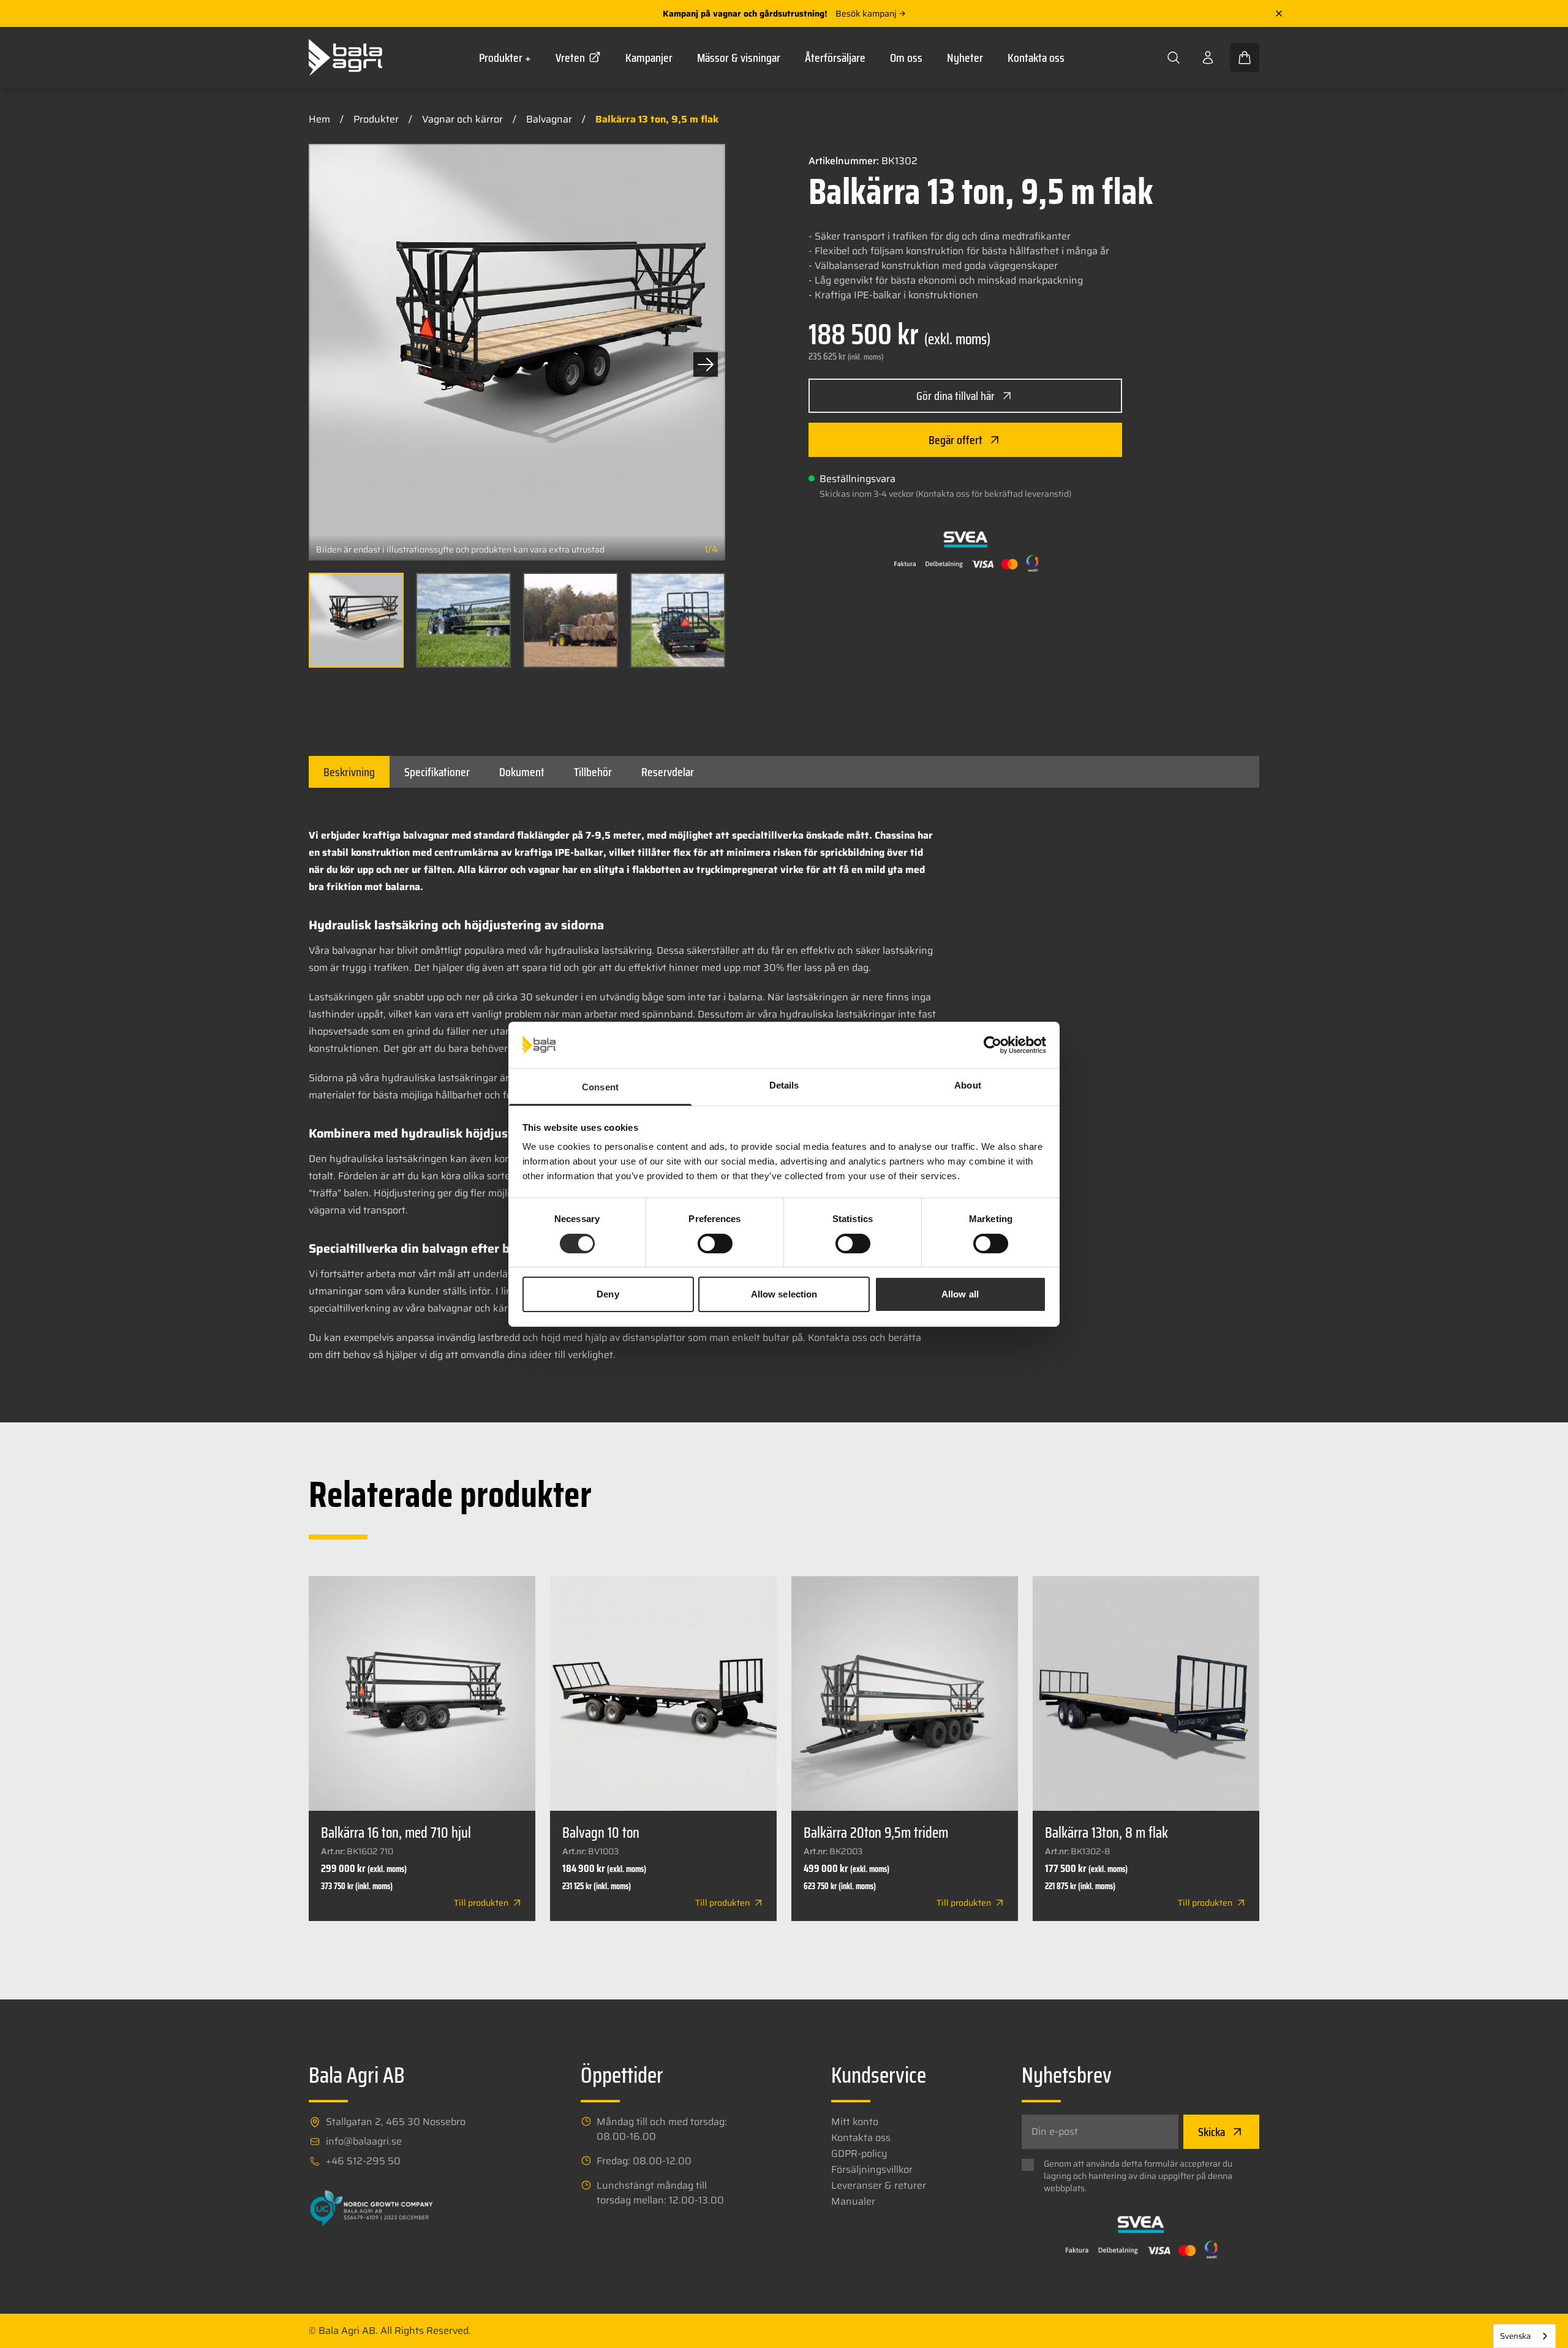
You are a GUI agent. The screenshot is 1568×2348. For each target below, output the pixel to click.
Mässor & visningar (739, 58)
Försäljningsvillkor (872, 2170)
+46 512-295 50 (363, 2161)
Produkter (376, 119)
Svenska (1515, 2336)
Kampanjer (649, 58)
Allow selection (784, 1294)
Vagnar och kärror (462, 119)
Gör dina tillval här (956, 396)
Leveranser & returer (879, 2186)
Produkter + (505, 58)
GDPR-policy (859, 2154)
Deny (608, 1294)
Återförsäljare (835, 58)
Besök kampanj (866, 13)
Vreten (570, 58)
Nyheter (965, 58)
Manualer (853, 2202)
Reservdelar (668, 772)
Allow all (960, 1294)
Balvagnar (549, 119)
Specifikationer (437, 772)
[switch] (715, 1244)
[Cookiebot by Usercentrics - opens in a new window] (993, 1045)
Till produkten (481, 1903)
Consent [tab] (600, 1087)
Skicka (1212, 2132)
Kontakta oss (1036, 58)
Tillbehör (593, 772)
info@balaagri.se (364, 2142)
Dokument (522, 772)
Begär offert (956, 440)
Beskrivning (349, 772)
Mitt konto (855, 2122)
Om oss (906, 58)
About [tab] (968, 1085)
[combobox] (1525, 2336)
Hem (319, 119)
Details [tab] (784, 1085)
